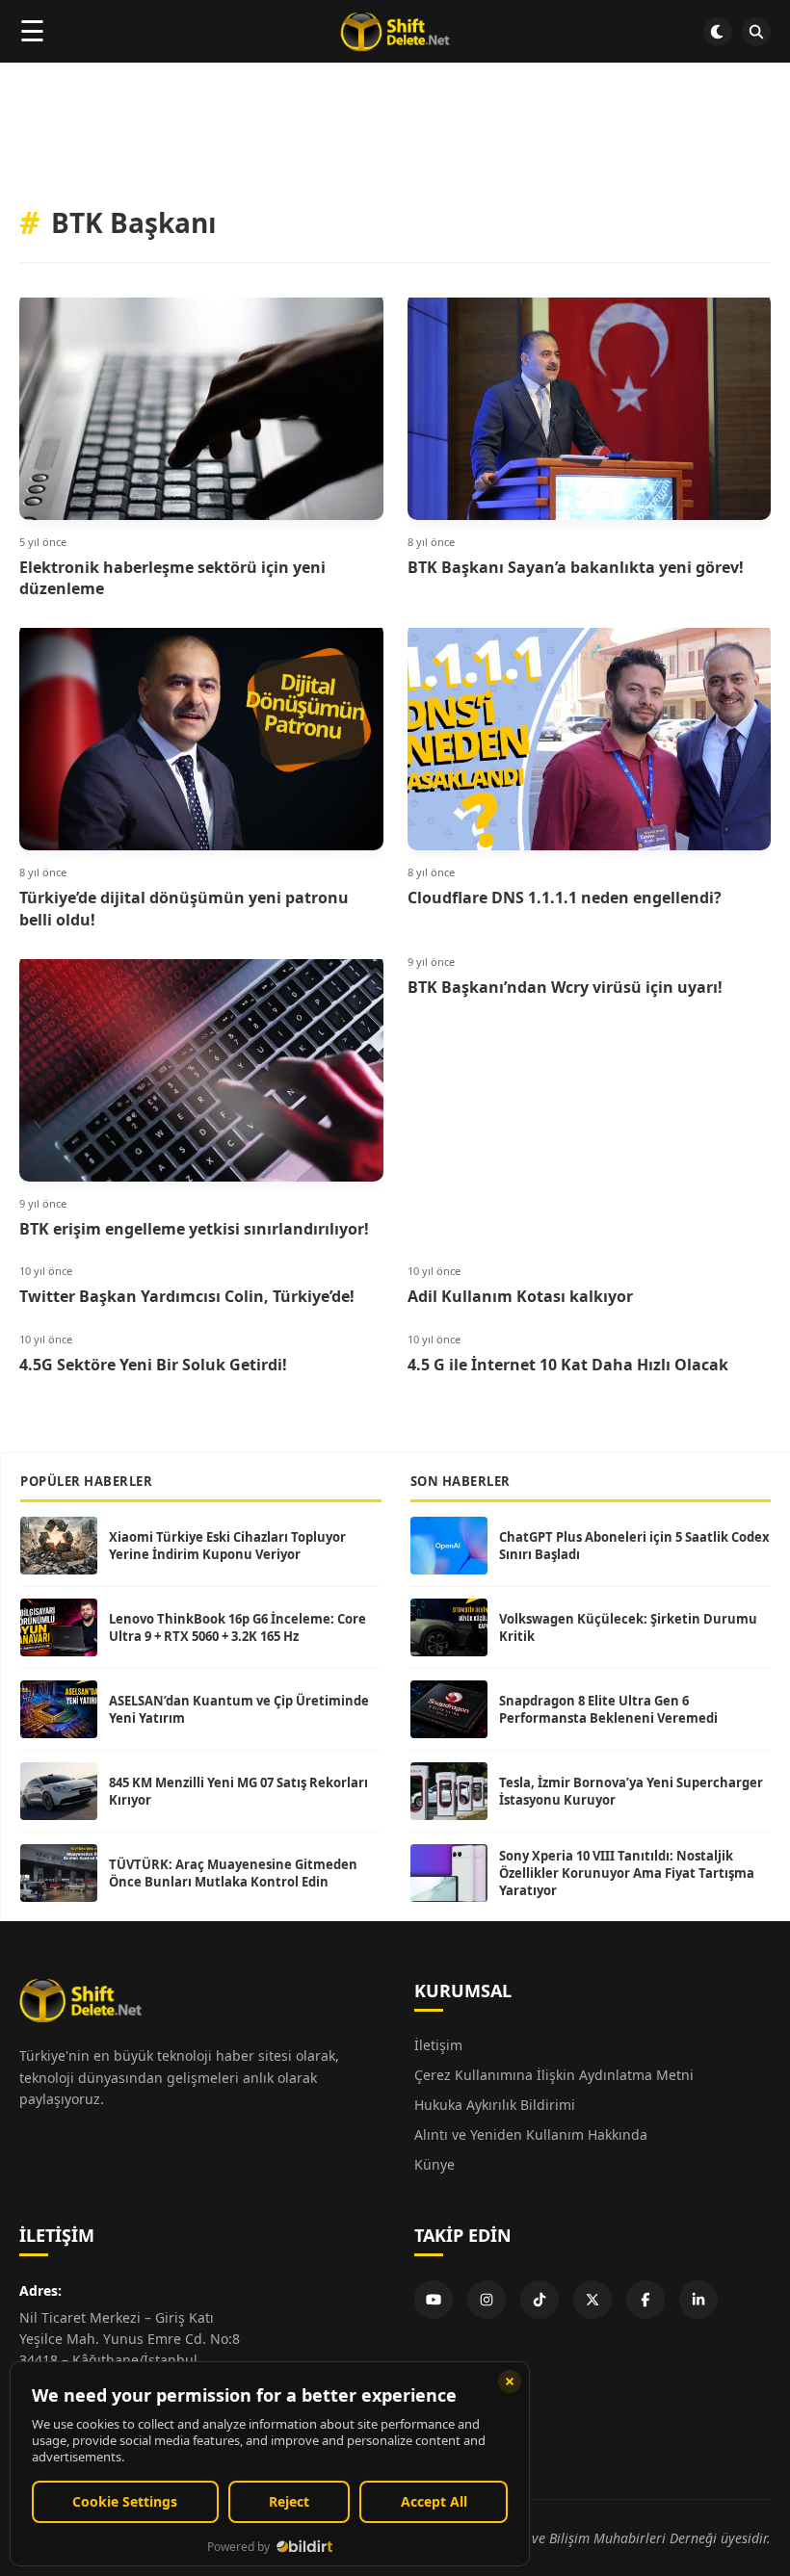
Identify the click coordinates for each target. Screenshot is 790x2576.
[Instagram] (487, 2300)
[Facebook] (645, 2300)
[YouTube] (434, 2300)
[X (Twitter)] (592, 2300)
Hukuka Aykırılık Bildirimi (495, 2105)
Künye (434, 2164)
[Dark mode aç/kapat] (718, 32)
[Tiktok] (540, 2300)
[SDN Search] (756, 32)
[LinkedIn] (698, 2300)
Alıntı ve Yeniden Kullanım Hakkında (531, 2134)
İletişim (438, 2045)
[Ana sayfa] (395, 32)
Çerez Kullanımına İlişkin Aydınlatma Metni (554, 2075)
